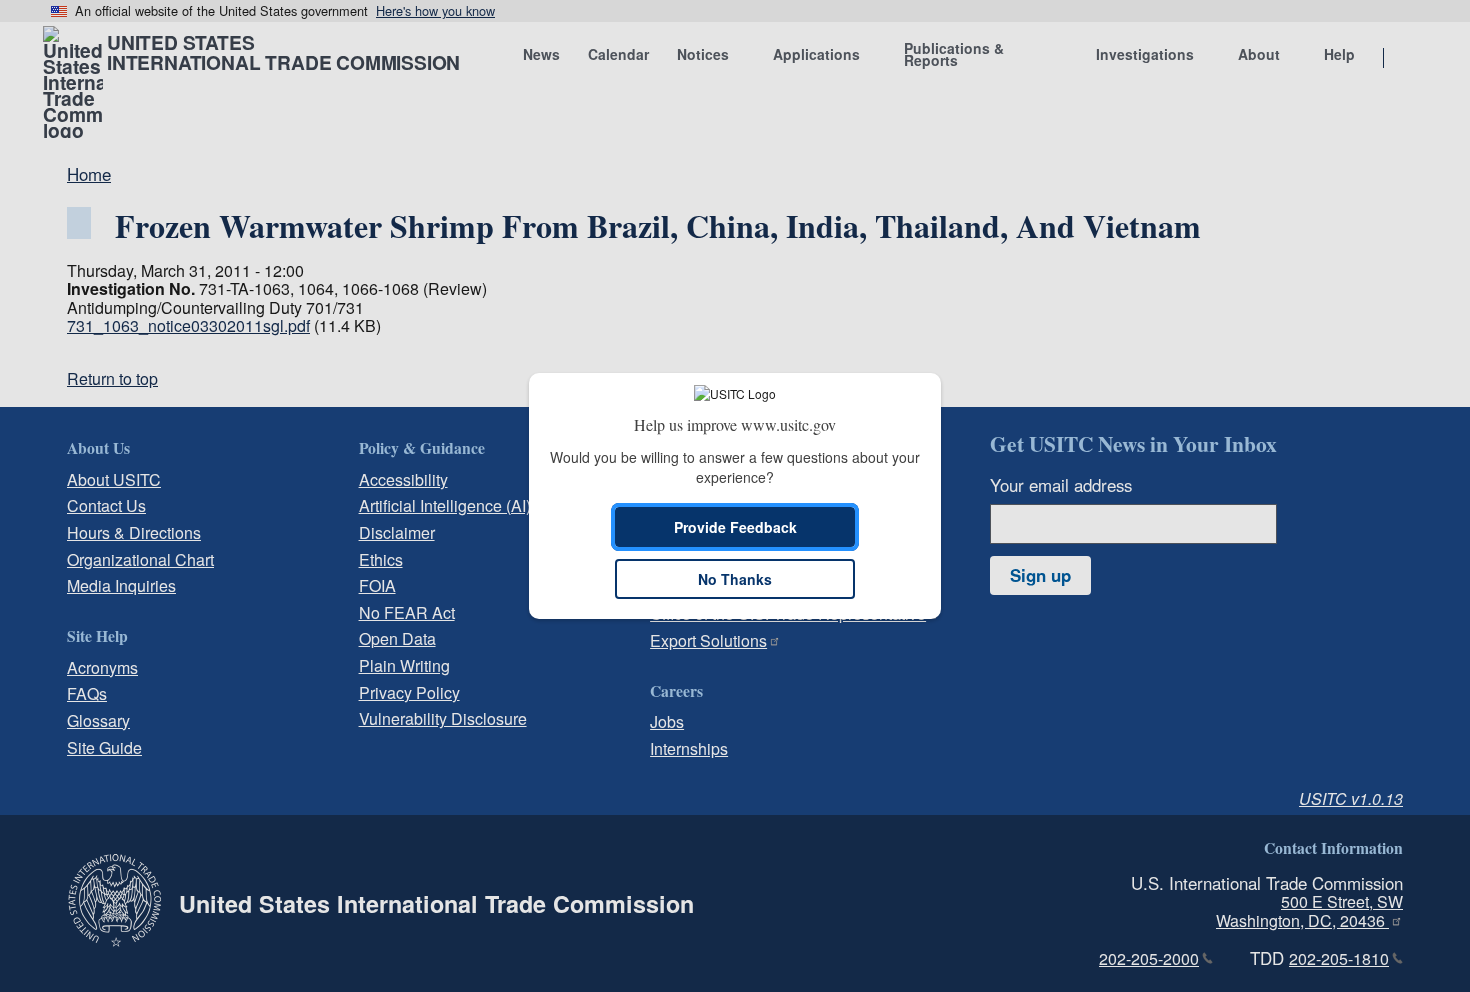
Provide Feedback (735, 527)
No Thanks (735, 579)
